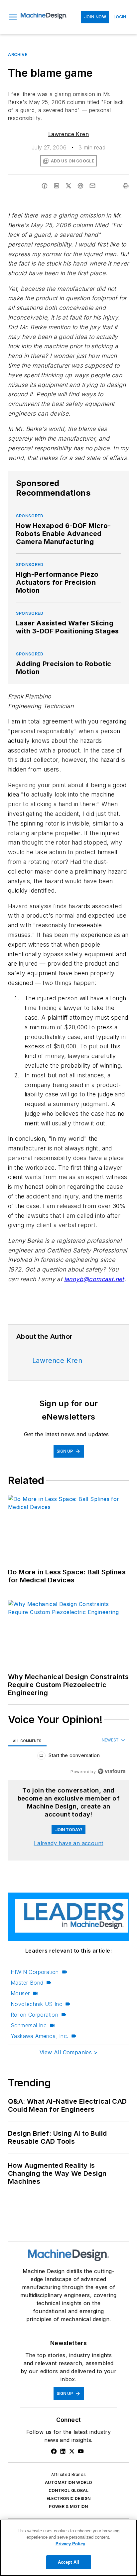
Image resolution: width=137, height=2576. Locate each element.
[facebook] (45, 186)
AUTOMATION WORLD (68, 2482)
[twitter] (68, 186)
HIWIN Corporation (35, 1972)
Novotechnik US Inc (36, 2004)
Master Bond (27, 1983)
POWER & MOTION (68, 2506)
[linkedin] (57, 186)
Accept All (68, 2562)
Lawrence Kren (68, 134)
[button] (13, 17)
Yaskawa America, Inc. (39, 2036)
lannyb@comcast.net (94, 1279)
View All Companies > (68, 2052)
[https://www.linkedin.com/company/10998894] (63, 2451)
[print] (126, 186)
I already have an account (69, 1843)
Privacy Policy (70, 2544)
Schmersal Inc (29, 2025)
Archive (18, 55)
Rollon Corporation (34, 2015)
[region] (68, 1757)
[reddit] (80, 186)
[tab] (27, 1740)
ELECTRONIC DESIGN (69, 2498)
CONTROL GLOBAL (69, 2490)
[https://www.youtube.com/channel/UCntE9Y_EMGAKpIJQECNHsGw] (81, 2451)
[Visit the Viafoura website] (112, 1771)
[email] (92, 186)
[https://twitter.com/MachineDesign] (72, 2451)
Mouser (20, 1993)
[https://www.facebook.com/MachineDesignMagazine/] (54, 2451)
